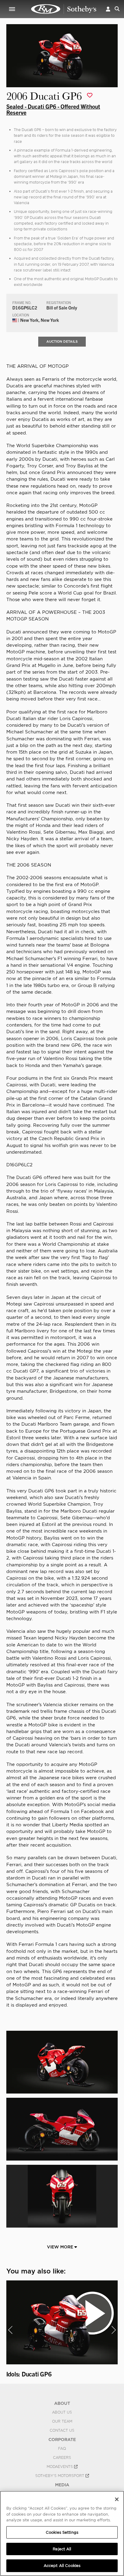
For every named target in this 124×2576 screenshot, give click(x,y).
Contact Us (62, 2430)
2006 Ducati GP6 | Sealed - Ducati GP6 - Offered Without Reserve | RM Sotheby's (64, 9)
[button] (108, 9)
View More (61, 2247)
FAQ (62, 2449)
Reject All (62, 2549)
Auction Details (62, 341)
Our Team (62, 2421)
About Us (62, 2412)
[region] (62, 2533)
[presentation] (10, 2330)
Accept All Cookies (62, 2566)
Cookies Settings (62, 2532)
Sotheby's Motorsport (60, 2476)
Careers (62, 2458)
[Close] (117, 2499)
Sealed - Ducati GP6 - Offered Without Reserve (53, 109)
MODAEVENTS (60, 2467)
